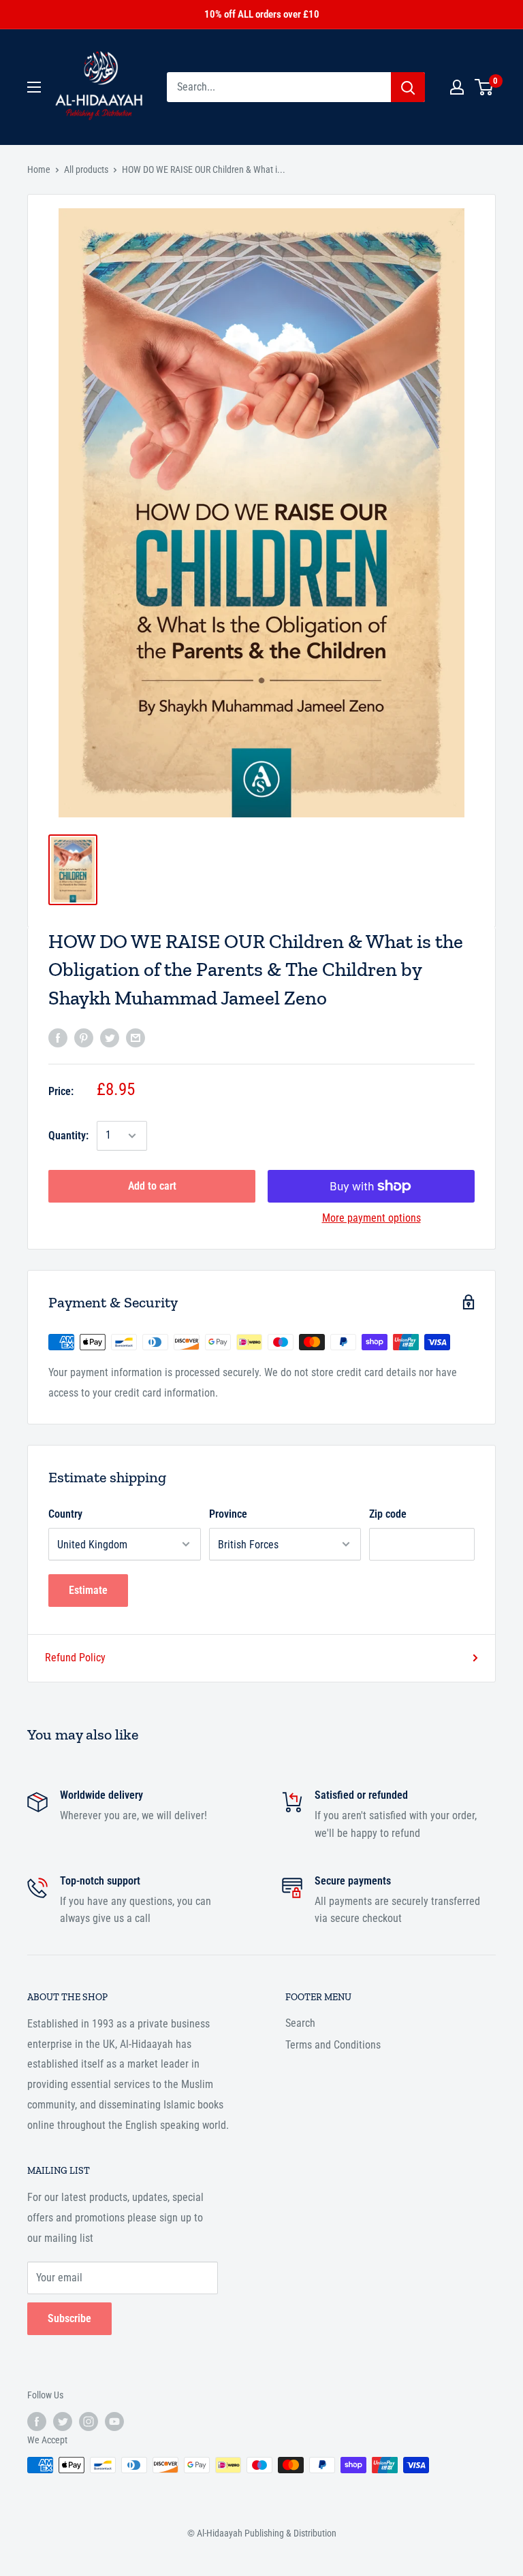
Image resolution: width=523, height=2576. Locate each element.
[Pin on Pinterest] (84, 1037)
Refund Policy (75, 1658)
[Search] (408, 87)
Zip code (388, 1514)
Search (300, 2023)
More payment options (371, 1218)
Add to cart (152, 1186)
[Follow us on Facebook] (37, 2422)
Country (65, 1514)
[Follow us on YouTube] (114, 2422)
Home (39, 169)
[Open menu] (34, 87)
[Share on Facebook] (58, 1037)
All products (86, 169)
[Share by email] (136, 1037)
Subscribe (69, 2318)
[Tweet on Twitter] (110, 1037)
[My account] (457, 87)
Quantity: (68, 1136)
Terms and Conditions (333, 2045)
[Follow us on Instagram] (89, 2422)
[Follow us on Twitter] (63, 2422)
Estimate (88, 1590)
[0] (485, 87)
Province (228, 1514)
